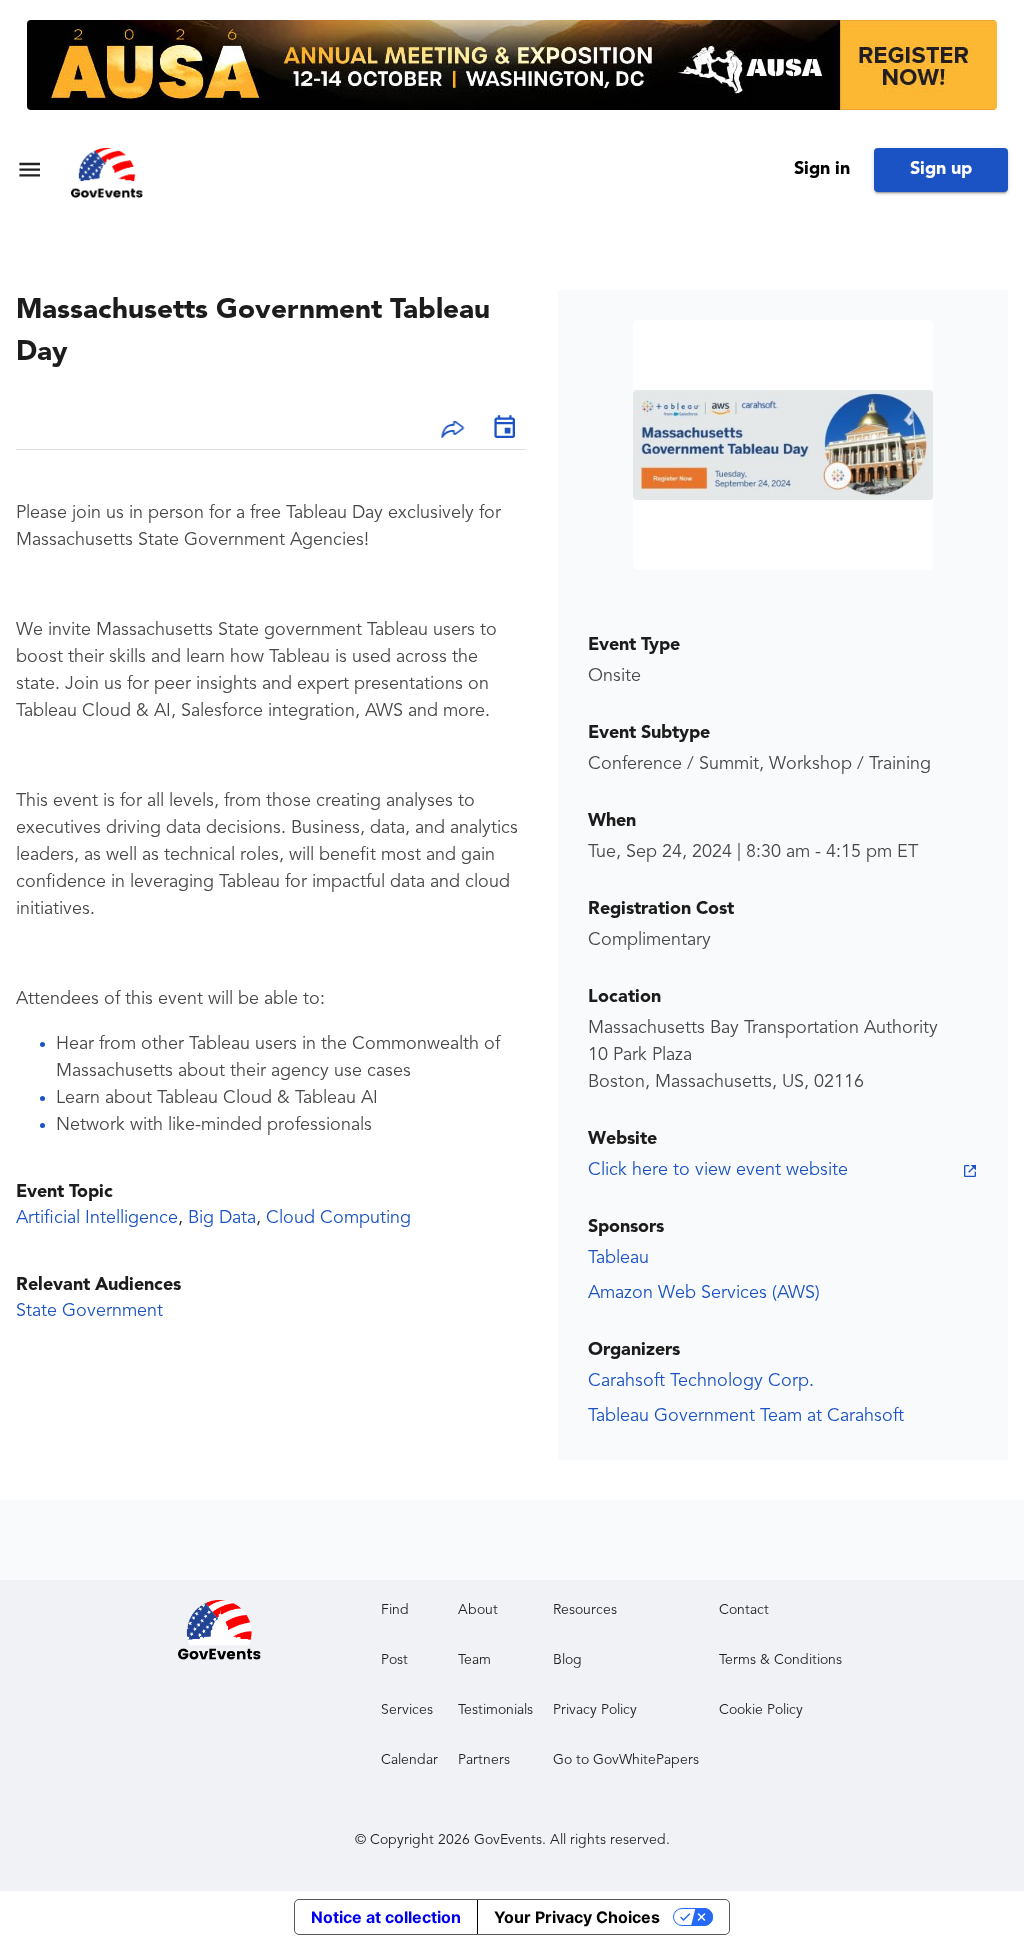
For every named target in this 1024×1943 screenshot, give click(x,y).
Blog (567, 1660)
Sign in (822, 169)
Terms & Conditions (780, 1660)
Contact (744, 1610)
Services (407, 1710)
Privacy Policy (595, 1710)
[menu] (29, 169)
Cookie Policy (761, 1710)
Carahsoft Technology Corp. (701, 1381)
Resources (585, 1610)
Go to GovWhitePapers (626, 1760)
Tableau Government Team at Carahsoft (746, 1416)
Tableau (618, 1258)
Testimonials (495, 1710)
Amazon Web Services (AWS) (704, 1293)
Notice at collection (386, 1917)
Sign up (941, 169)
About (478, 1610)
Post (394, 1660)
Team (474, 1660)
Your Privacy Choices (577, 1917)
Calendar (409, 1760)
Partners (484, 1760)
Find (395, 1610)
